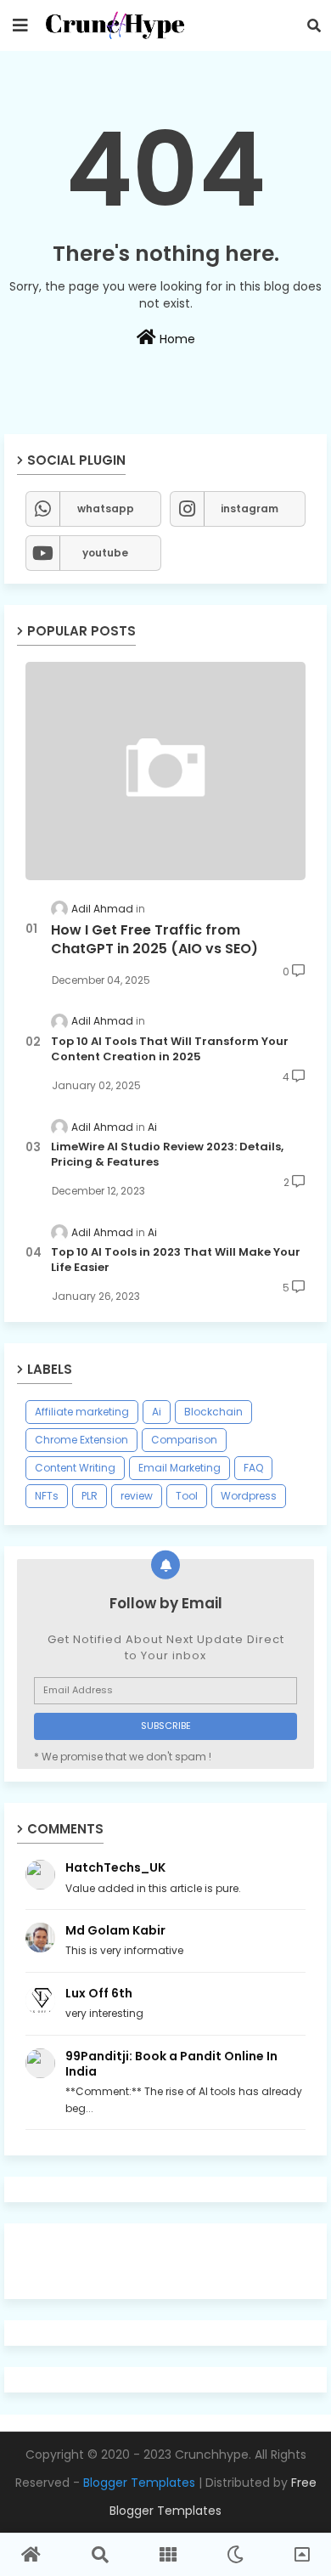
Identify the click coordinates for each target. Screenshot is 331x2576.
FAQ (253, 1468)
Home (176, 339)
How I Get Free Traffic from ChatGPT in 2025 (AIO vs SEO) (154, 940)
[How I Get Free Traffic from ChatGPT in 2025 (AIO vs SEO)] (165, 771)
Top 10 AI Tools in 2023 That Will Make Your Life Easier (176, 1260)
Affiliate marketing (82, 1412)
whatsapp (106, 508)
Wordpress (249, 1496)
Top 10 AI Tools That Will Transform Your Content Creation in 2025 (170, 1049)
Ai (157, 1412)
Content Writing (75, 1468)
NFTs (47, 1496)
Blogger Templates (139, 2483)
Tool (187, 1496)
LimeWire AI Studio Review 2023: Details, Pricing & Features (167, 1155)
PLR (90, 1496)
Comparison (184, 1440)
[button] (314, 25)
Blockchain (213, 1412)
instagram (250, 508)
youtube (105, 553)
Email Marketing (180, 1468)
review (137, 1496)
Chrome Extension (81, 1440)
